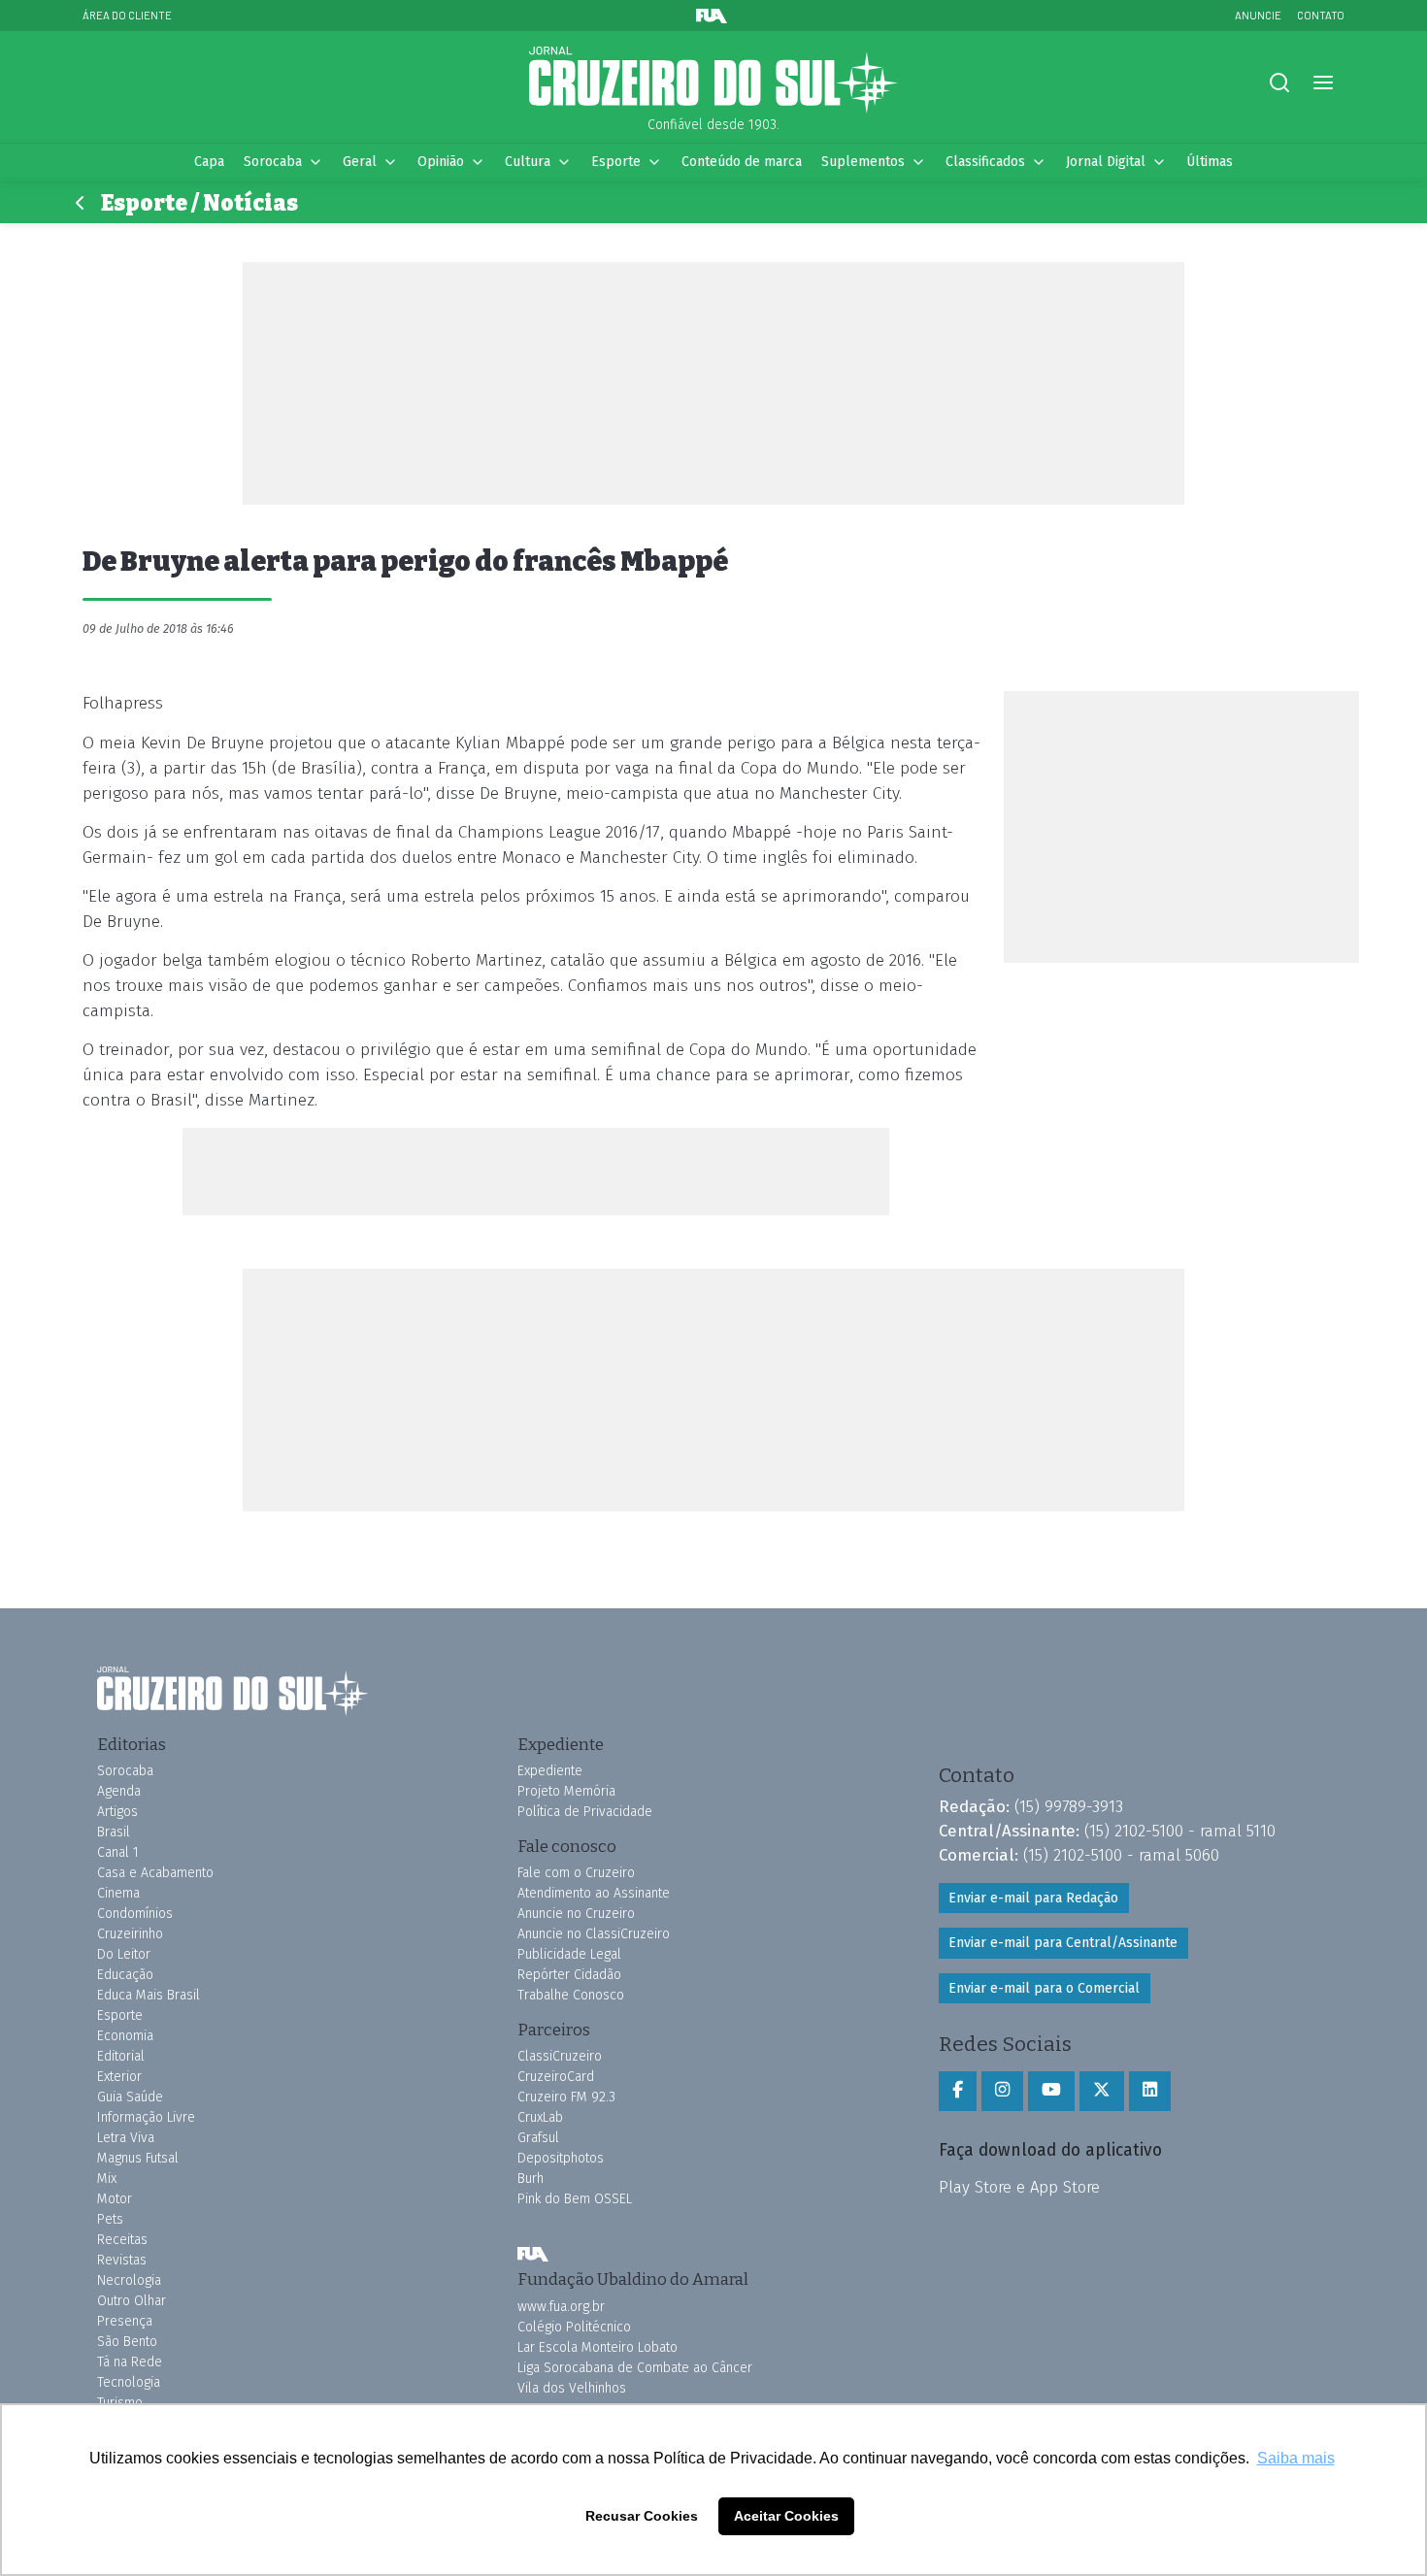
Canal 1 (118, 1852)
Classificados (985, 162)
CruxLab (540, 2117)
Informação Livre (146, 2117)
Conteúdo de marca (742, 162)
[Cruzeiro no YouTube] (1051, 2091)
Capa (209, 162)
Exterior (119, 2077)
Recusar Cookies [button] (642, 2516)
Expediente (550, 1771)
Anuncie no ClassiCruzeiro (594, 1934)
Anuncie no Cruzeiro (576, 1914)
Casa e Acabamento (155, 1873)
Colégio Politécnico (574, 2327)
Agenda (119, 1791)
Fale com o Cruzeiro (576, 1873)
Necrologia (129, 2280)
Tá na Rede (130, 2362)
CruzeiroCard (556, 2077)
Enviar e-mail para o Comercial (1044, 1988)
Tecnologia (129, 2382)
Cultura (528, 162)
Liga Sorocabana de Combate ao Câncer (635, 2368)
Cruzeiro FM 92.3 (566, 2097)
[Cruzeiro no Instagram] (1002, 2091)
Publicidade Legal (569, 1954)
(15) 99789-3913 (1069, 1806)
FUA (533, 2254)
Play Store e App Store (1019, 2187)
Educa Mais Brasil (149, 1995)
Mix (107, 2179)
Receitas (122, 2240)
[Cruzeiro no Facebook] (958, 2091)
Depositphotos (561, 2158)
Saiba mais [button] (1296, 2458)
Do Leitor (124, 1954)
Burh (531, 2179)
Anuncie (1258, 15)
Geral (360, 162)
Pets (110, 2219)
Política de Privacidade (585, 1812)
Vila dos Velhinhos (572, 2388)
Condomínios (135, 1914)
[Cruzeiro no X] (1102, 2091)
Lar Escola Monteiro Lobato (597, 2347)
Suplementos (863, 162)
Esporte (616, 162)
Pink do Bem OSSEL (575, 2199)
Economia (125, 2036)
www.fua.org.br (561, 2307)
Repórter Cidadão (569, 1975)
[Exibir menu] (1323, 83)
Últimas (1210, 162)
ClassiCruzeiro (560, 2056)
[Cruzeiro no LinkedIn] (1150, 2091)
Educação (125, 1975)
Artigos (117, 1812)
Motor (115, 2199)
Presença (125, 2321)
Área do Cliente (127, 15)
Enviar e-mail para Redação (1033, 1898)
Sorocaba (273, 162)
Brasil (114, 1832)
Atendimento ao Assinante (594, 1893)
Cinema (118, 1893)
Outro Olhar (132, 2301)
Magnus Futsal (138, 2158)
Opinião (441, 162)
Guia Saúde (130, 2097)
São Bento (127, 2342)
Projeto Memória (566, 1791)
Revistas (122, 2260)
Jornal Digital (1106, 162)
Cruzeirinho (130, 1934)
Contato (1321, 15)
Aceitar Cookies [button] (786, 2516)
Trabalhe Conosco (571, 1995)
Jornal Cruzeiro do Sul (713, 81)
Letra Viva (126, 2138)
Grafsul (538, 2138)
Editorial (121, 2056)
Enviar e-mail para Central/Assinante (1063, 1943)
